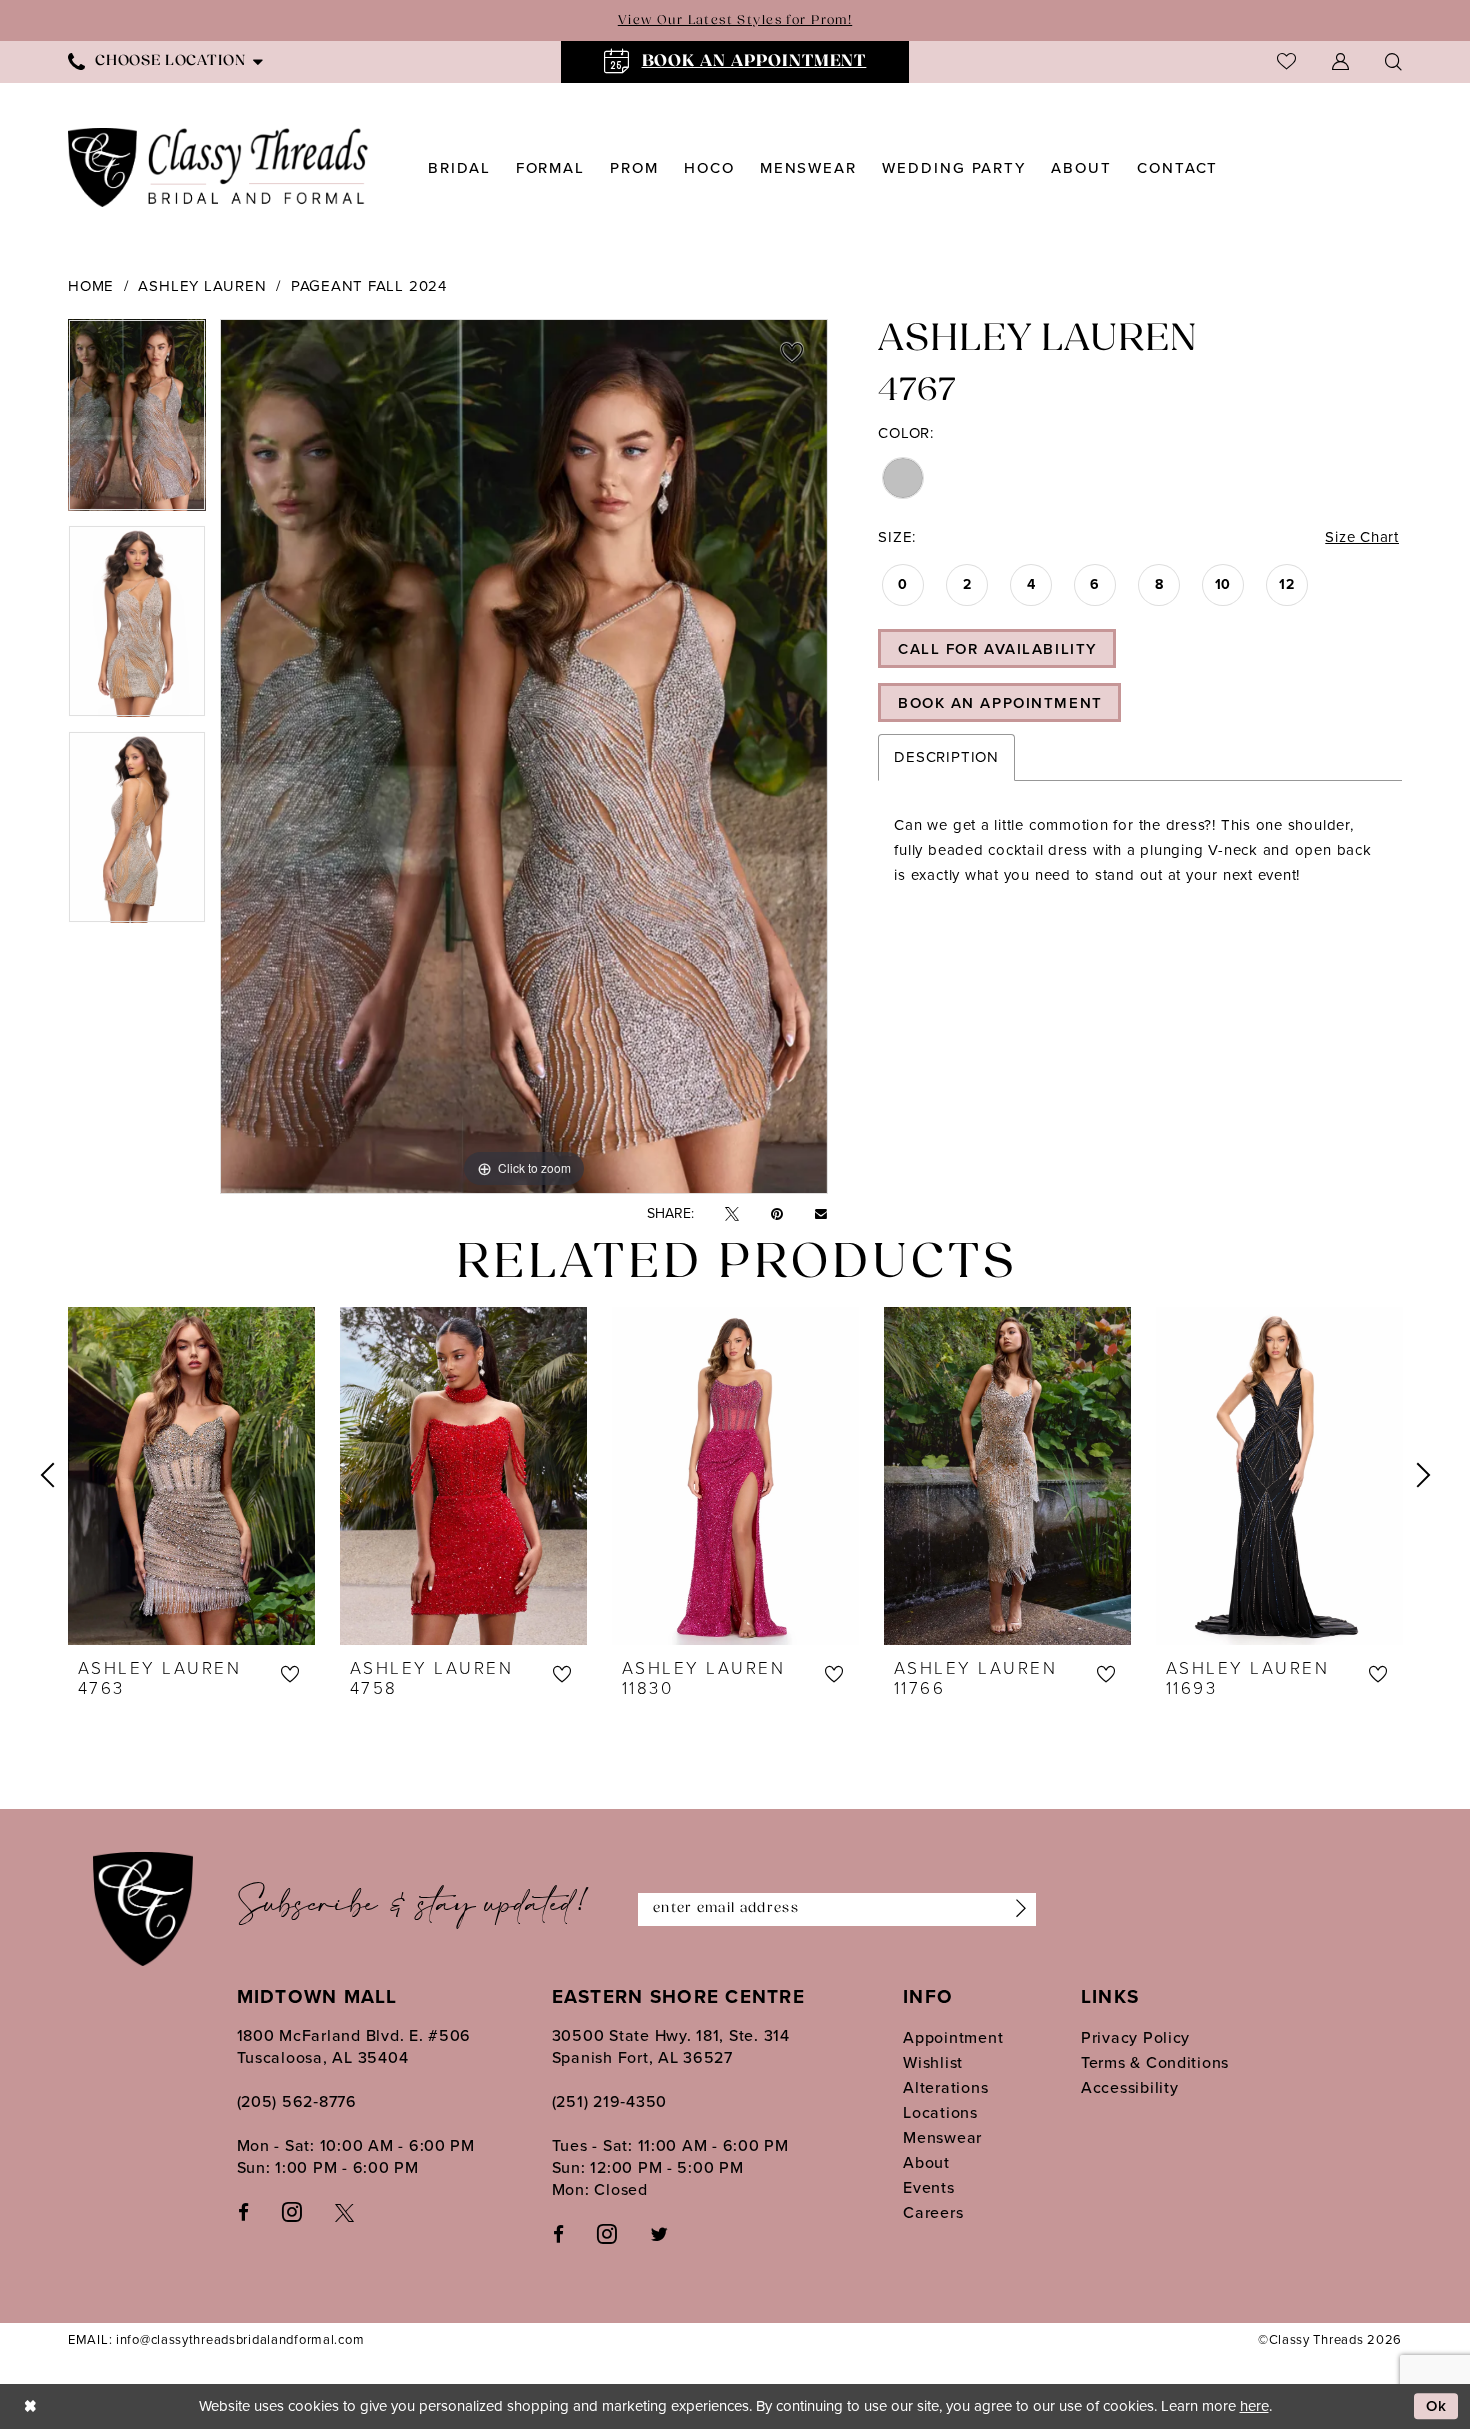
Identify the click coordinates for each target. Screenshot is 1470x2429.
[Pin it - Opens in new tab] (777, 1214)
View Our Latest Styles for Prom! (735, 20)
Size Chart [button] (1362, 537)
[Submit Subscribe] (1016, 1909)
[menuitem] (165, 61)
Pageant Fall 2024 (369, 286)
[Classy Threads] (218, 167)
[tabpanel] (137, 422)
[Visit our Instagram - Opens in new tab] (292, 2211)
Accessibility (1130, 2087)
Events (928, 2187)
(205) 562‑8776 (297, 2101)
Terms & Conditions (1155, 2062)
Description (946, 757)
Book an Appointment (1000, 703)
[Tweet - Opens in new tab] (732, 1214)
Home (91, 286)
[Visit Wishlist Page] (1286, 61)
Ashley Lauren (202, 286)
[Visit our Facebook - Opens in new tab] (243, 2211)
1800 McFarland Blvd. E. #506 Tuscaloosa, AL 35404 (354, 2046)
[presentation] (191, 1476)
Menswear (942, 2137)
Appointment (953, 2037)
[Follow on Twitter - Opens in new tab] (659, 2233)
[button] (1340, 61)
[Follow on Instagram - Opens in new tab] (607, 2233)
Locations (940, 2112)
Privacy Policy (1135, 2037)
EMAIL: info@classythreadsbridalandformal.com (216, 2339)
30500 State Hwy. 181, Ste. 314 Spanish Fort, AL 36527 (671, 2046)
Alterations (945, 2087)
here (1254, 2406)
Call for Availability (998, 649)
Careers (933, 2212)
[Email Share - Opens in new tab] (821, 1214)
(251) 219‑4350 (609, 2101)
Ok (1437, 2406)
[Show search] (1393, 61)
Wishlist (933, 2062)
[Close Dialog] (30, 2406)
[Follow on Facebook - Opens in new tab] (558, 2233)
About (926, 2162)
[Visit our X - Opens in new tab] (344, 2211)
